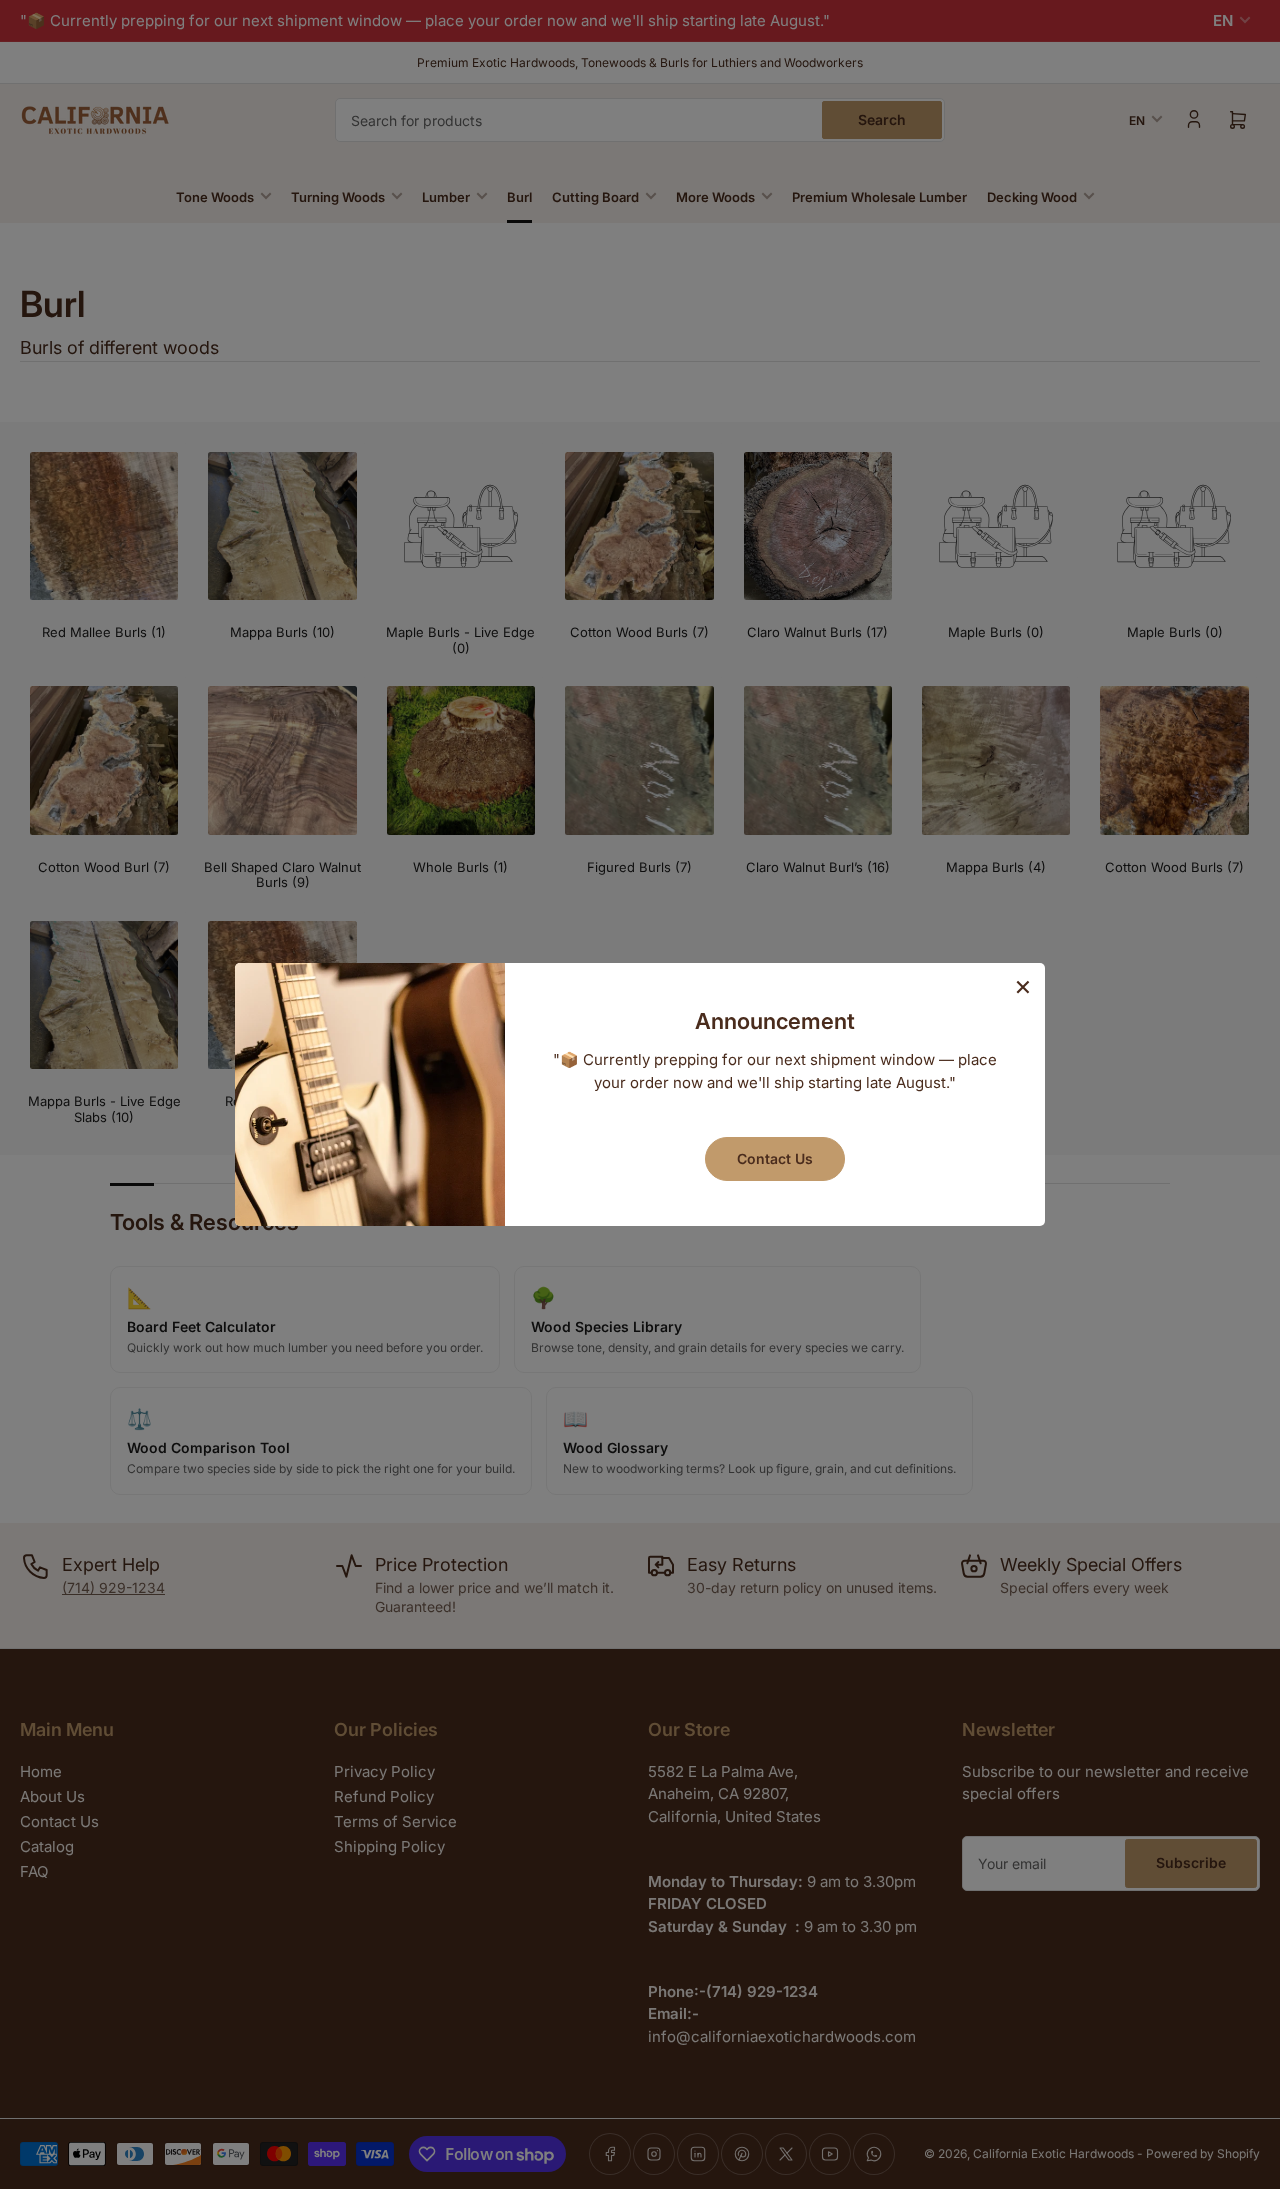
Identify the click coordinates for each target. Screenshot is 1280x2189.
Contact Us (775, 1158)
